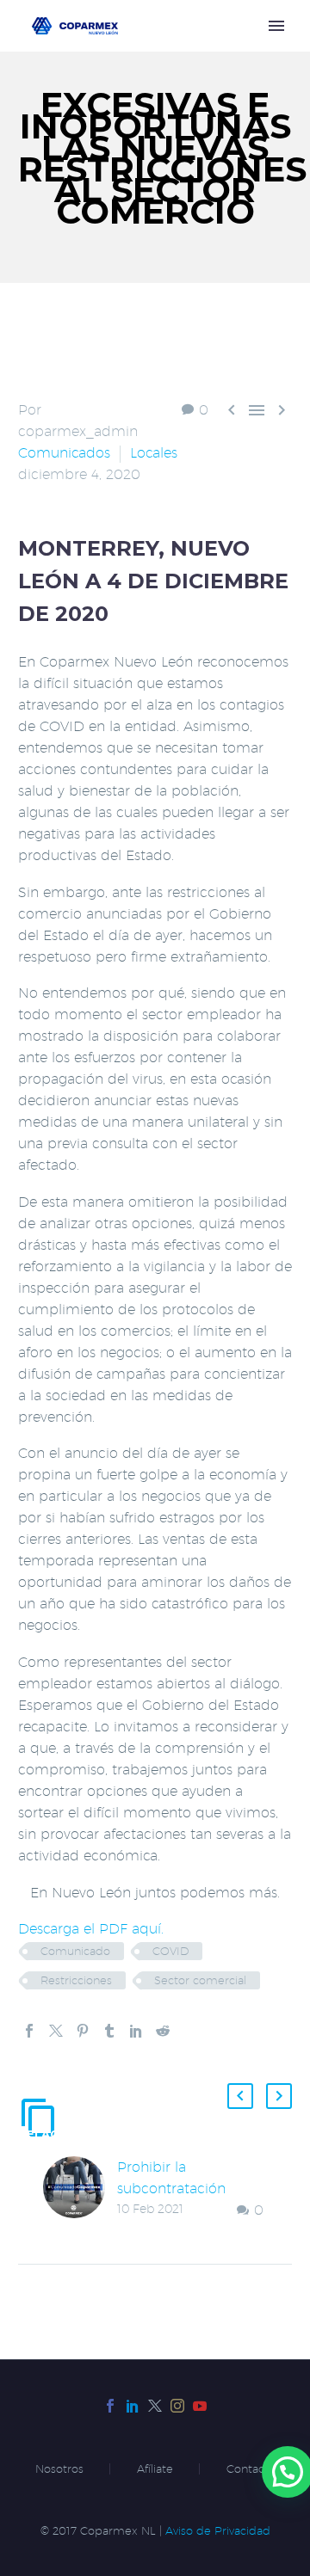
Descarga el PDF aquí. (91, 1929)
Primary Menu (276, 26)
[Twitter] (56, 2031)
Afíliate (155, 2469)
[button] (240, 2096)
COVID (170, 1951)
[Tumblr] (109, 2031)
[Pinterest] (83, 2031)
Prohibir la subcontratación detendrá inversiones (186, 2189)
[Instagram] (177, 2406)
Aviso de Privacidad (218, 2531)
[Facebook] (29, 2031)
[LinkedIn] (136, 2031)
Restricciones (76, 1980)
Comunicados (64, 453)
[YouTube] (200, 2406)
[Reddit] (163, 2031)
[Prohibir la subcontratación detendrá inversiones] (80, 2189)
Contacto (251, 2469)
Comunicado (75, 1951)
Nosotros (59, 2469)
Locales (154, 453)
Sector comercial (200, 1980)
